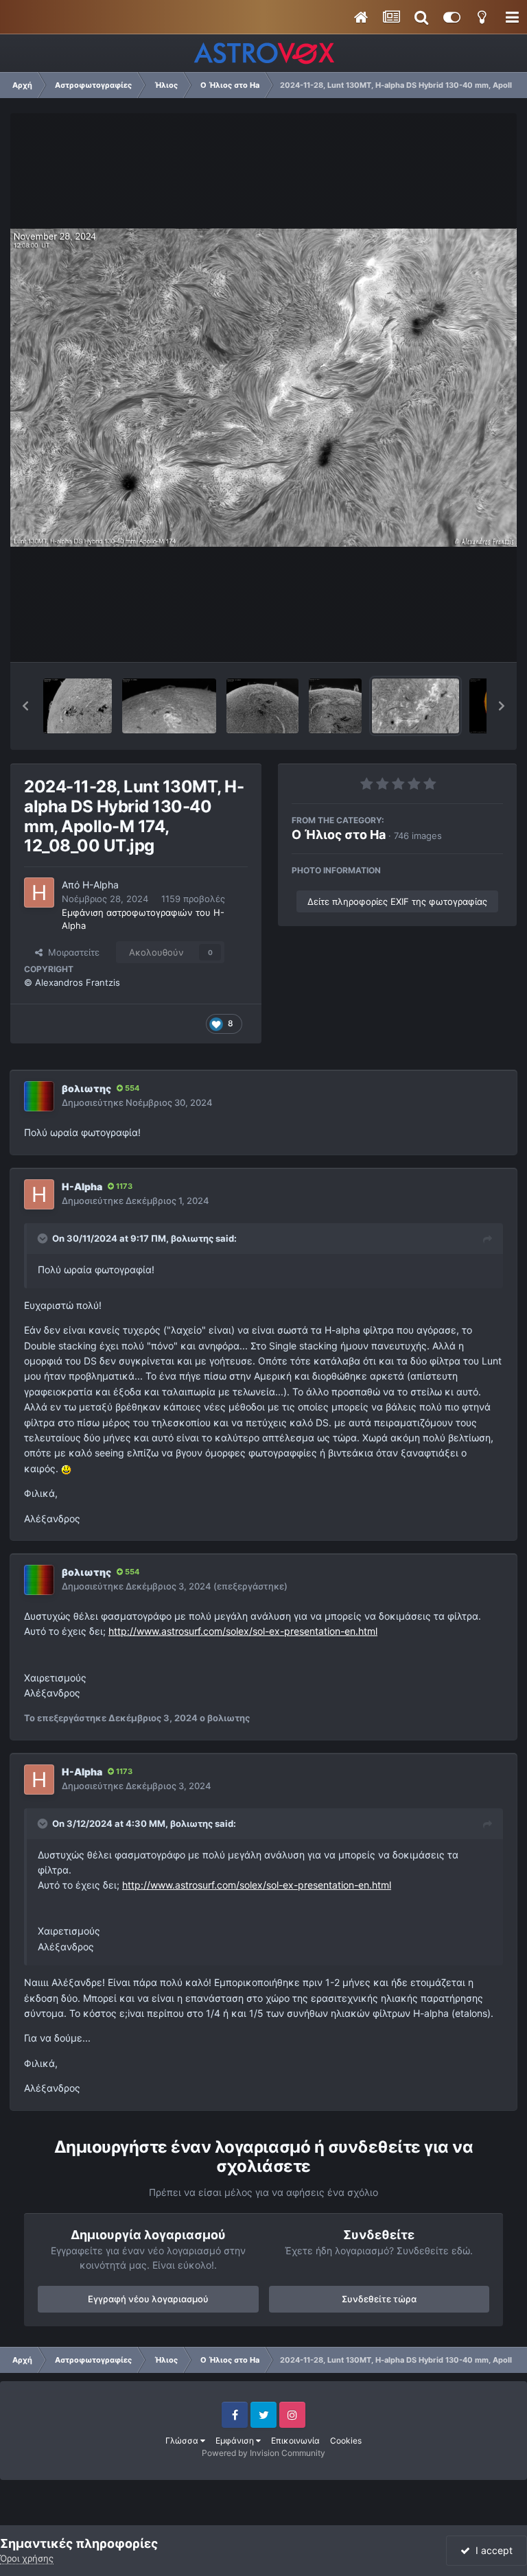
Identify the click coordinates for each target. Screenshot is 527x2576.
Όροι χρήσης (27, 2558)
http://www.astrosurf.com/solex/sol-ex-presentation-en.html (243, 1631)
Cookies (346, 2441)
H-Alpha (101, 885)
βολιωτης (86, 1088)
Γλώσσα (183, 2441)
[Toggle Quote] (44, 1238)
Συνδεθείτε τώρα (379, 2299)
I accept (491, 2550)
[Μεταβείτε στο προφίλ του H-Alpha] (39, 893)
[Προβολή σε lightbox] (263, 388)
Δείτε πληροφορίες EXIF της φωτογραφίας (397, 901)
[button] (25, 706)
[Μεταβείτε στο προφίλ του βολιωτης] (39, 1096)
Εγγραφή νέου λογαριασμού (148, 2299)
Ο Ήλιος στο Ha (339, 835)
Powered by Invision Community (263, 2453)
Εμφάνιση (236, 2441)
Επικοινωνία (295, 2441)
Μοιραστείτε (71, 952)
